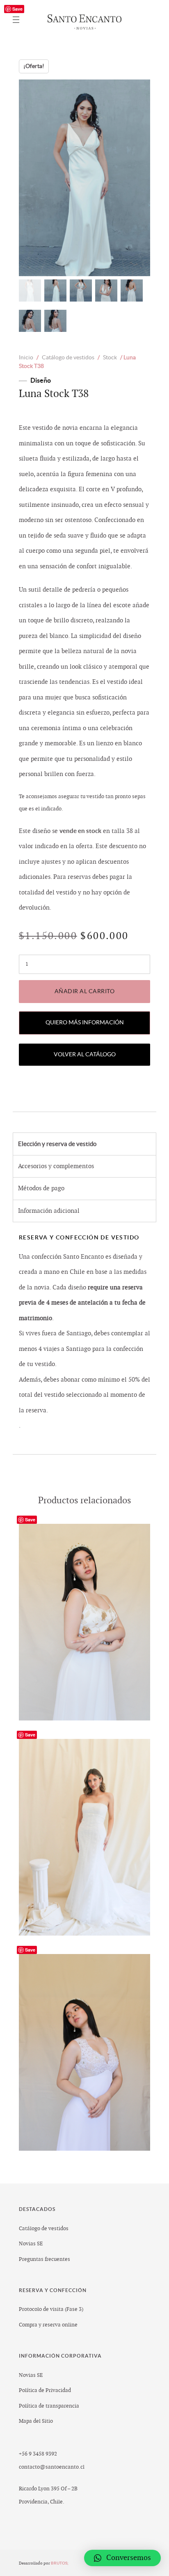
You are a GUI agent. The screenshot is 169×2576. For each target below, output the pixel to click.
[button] (122, 2558)
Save (17, 9)
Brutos (60, 2563)
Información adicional (49, 1211)
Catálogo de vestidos (68, 357)
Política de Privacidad (45, 2390)
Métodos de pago (41, 1188)
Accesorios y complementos (56, 1166)
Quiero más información (85, 1022)
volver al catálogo (85, 1054)
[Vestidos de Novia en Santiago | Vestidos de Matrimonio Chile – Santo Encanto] (84, 20)
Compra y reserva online (48, 2325)
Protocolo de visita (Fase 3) (51, 2309)
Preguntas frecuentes (45, 2259)
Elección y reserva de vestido (57, 1144)
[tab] (84, 1144)
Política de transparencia (49, 2406)
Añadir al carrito (85, 991)
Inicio (26, 357)
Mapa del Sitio (36, 2421)
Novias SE (31, 2244)
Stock (110, 357)
